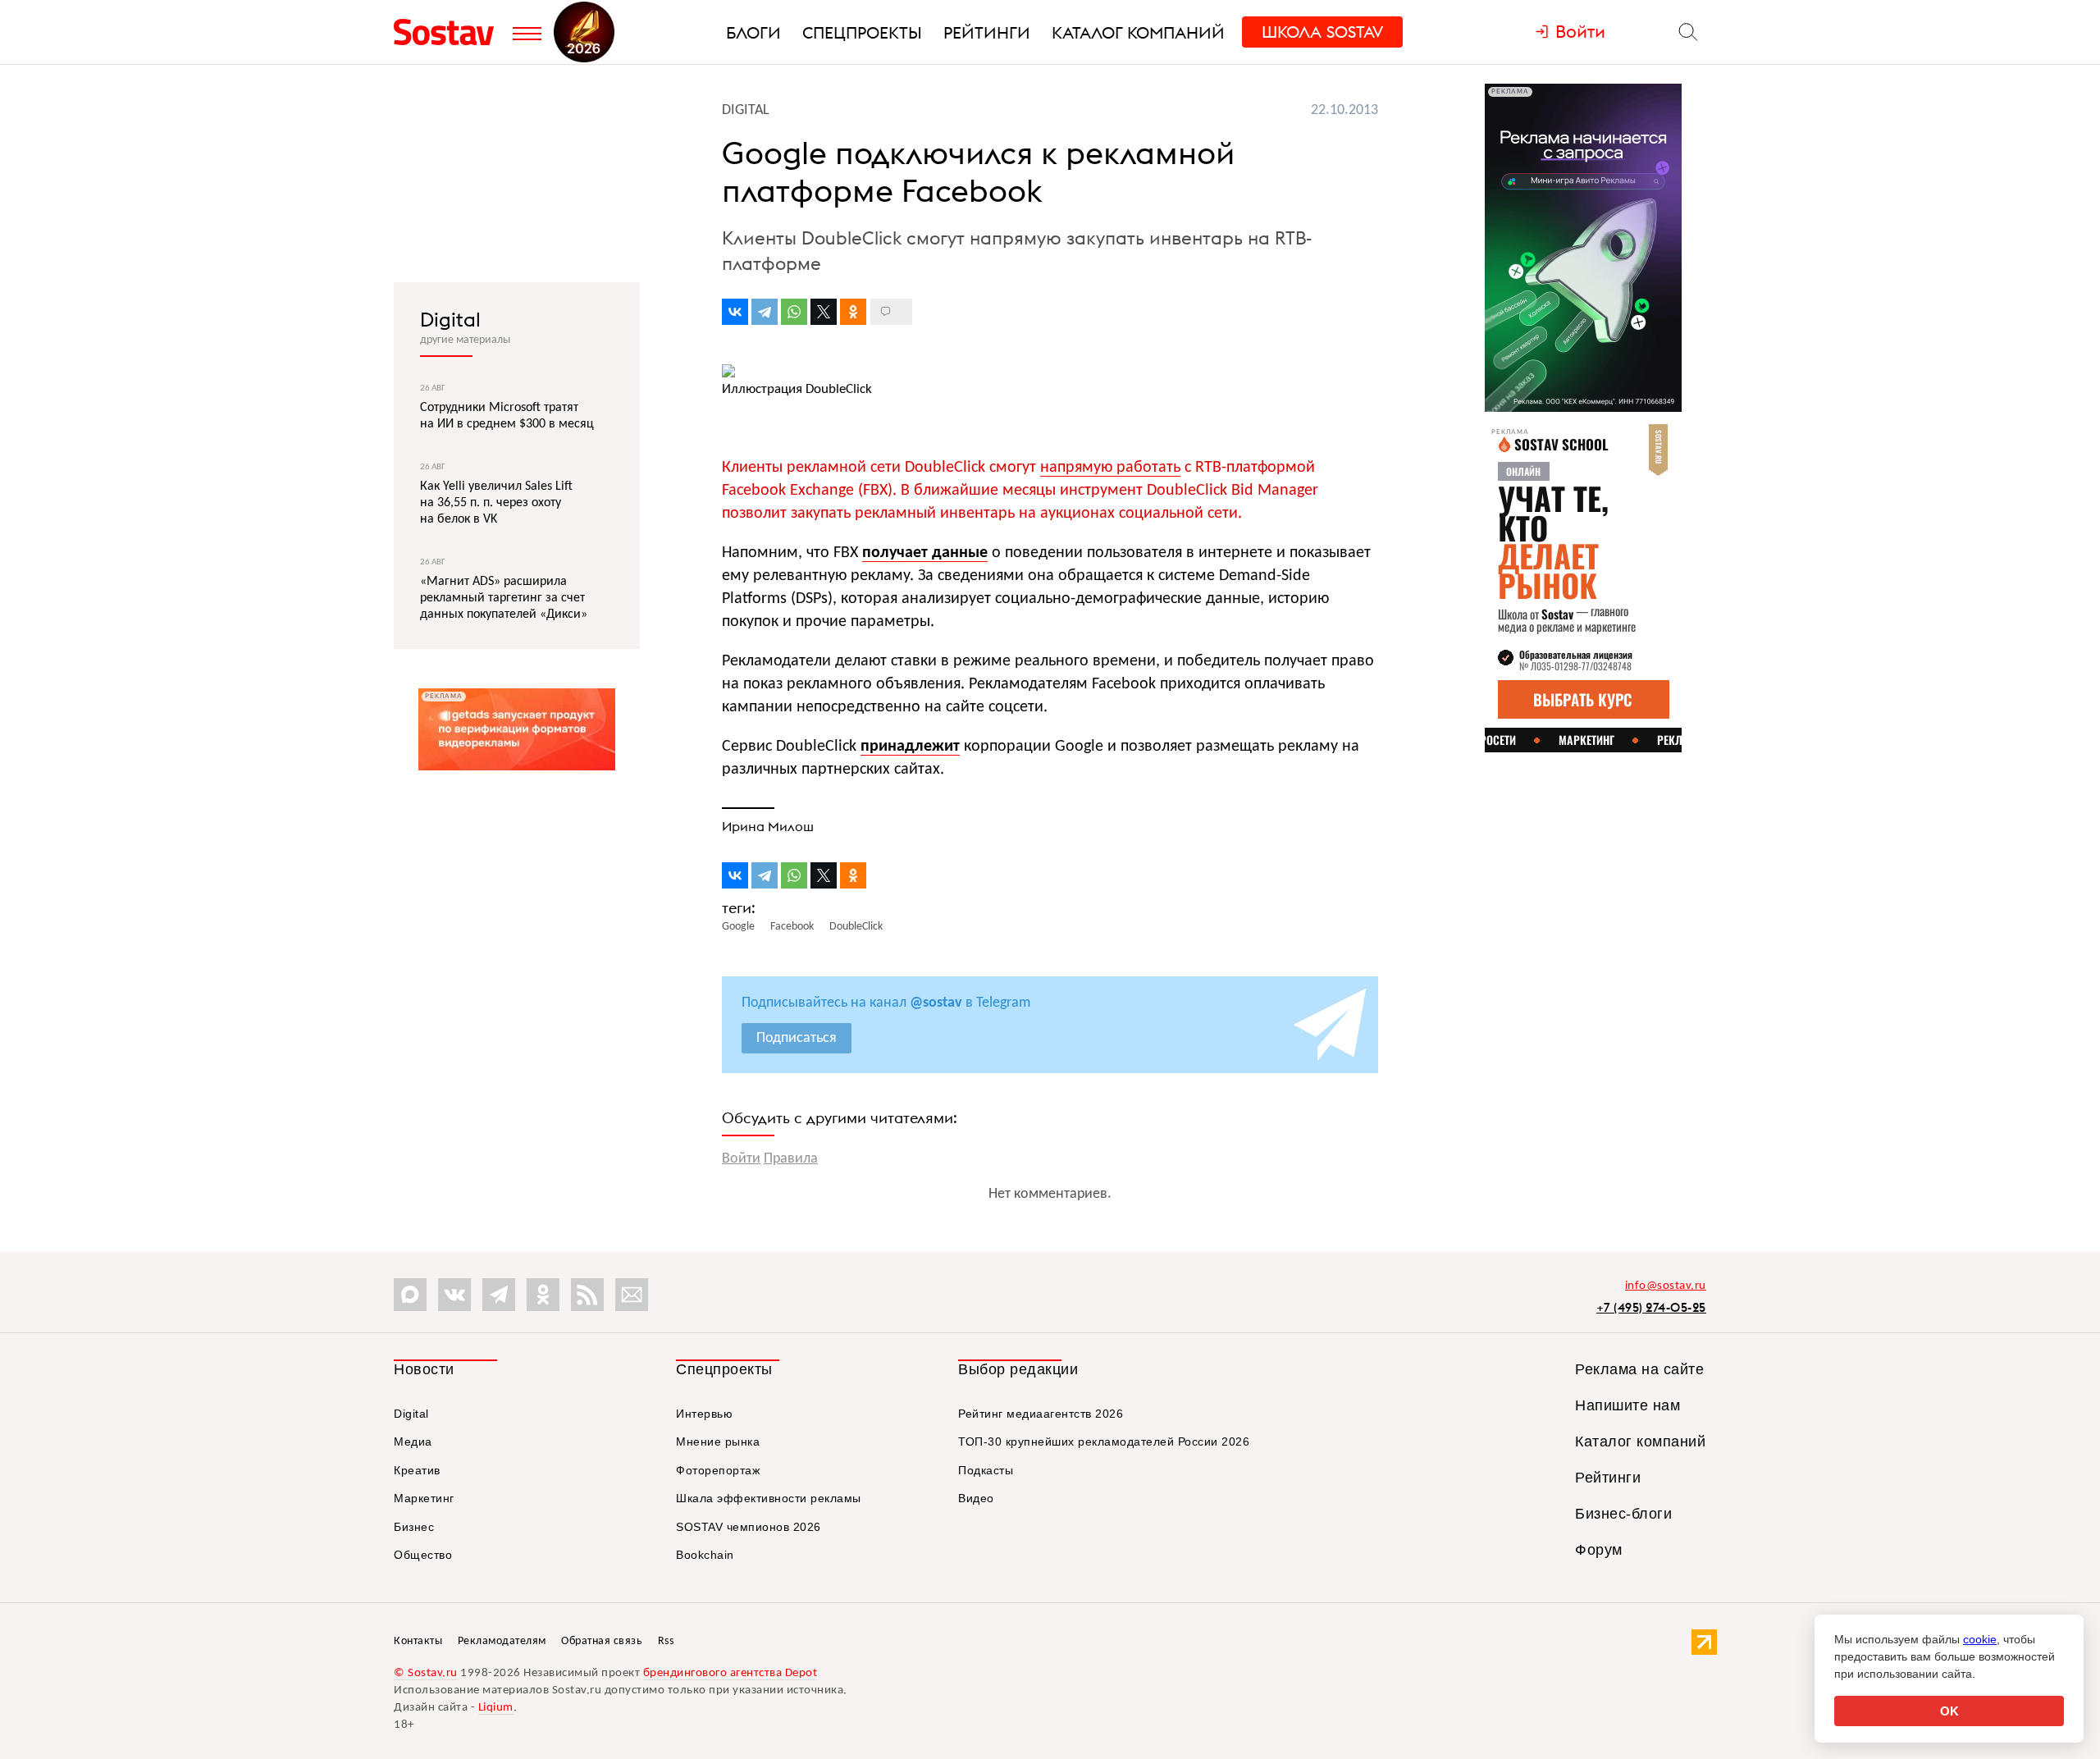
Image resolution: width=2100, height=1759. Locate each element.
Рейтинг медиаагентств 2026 (1041, 1414)
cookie (1980, 1639)
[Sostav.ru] (449, 32)
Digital (450, 319)
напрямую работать (1110, 468)
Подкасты (986, 1470)
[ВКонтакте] (735, 312)
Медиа (413, 1441)
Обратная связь (602, 1641)
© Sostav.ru (426, 1673)
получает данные (925, 553)
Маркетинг (424, 1498)
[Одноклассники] (853, 312)
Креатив (417, 1470)
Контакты (418, 1641)
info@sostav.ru (1666, 1286)
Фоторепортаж (718, 1470)
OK (1949, 1711)
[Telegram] (765, 312)
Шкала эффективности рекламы (769, 1498)
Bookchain (705, 1555)
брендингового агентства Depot (730, 1673)
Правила (791, 1159)
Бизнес (414, 1527)
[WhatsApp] (794, 312)
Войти (741, 1159)
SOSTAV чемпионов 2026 (749, 1527)
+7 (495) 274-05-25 (1651, 1307)
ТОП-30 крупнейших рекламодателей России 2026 (1104, 1441)
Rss (666, 1641)
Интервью (704, 1414)
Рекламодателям (502, 1641)
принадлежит (910, 747)
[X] (824, 312)
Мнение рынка (718, 1441)
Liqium (496, 1708)
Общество (423, 1555)
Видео (976, 1498)
